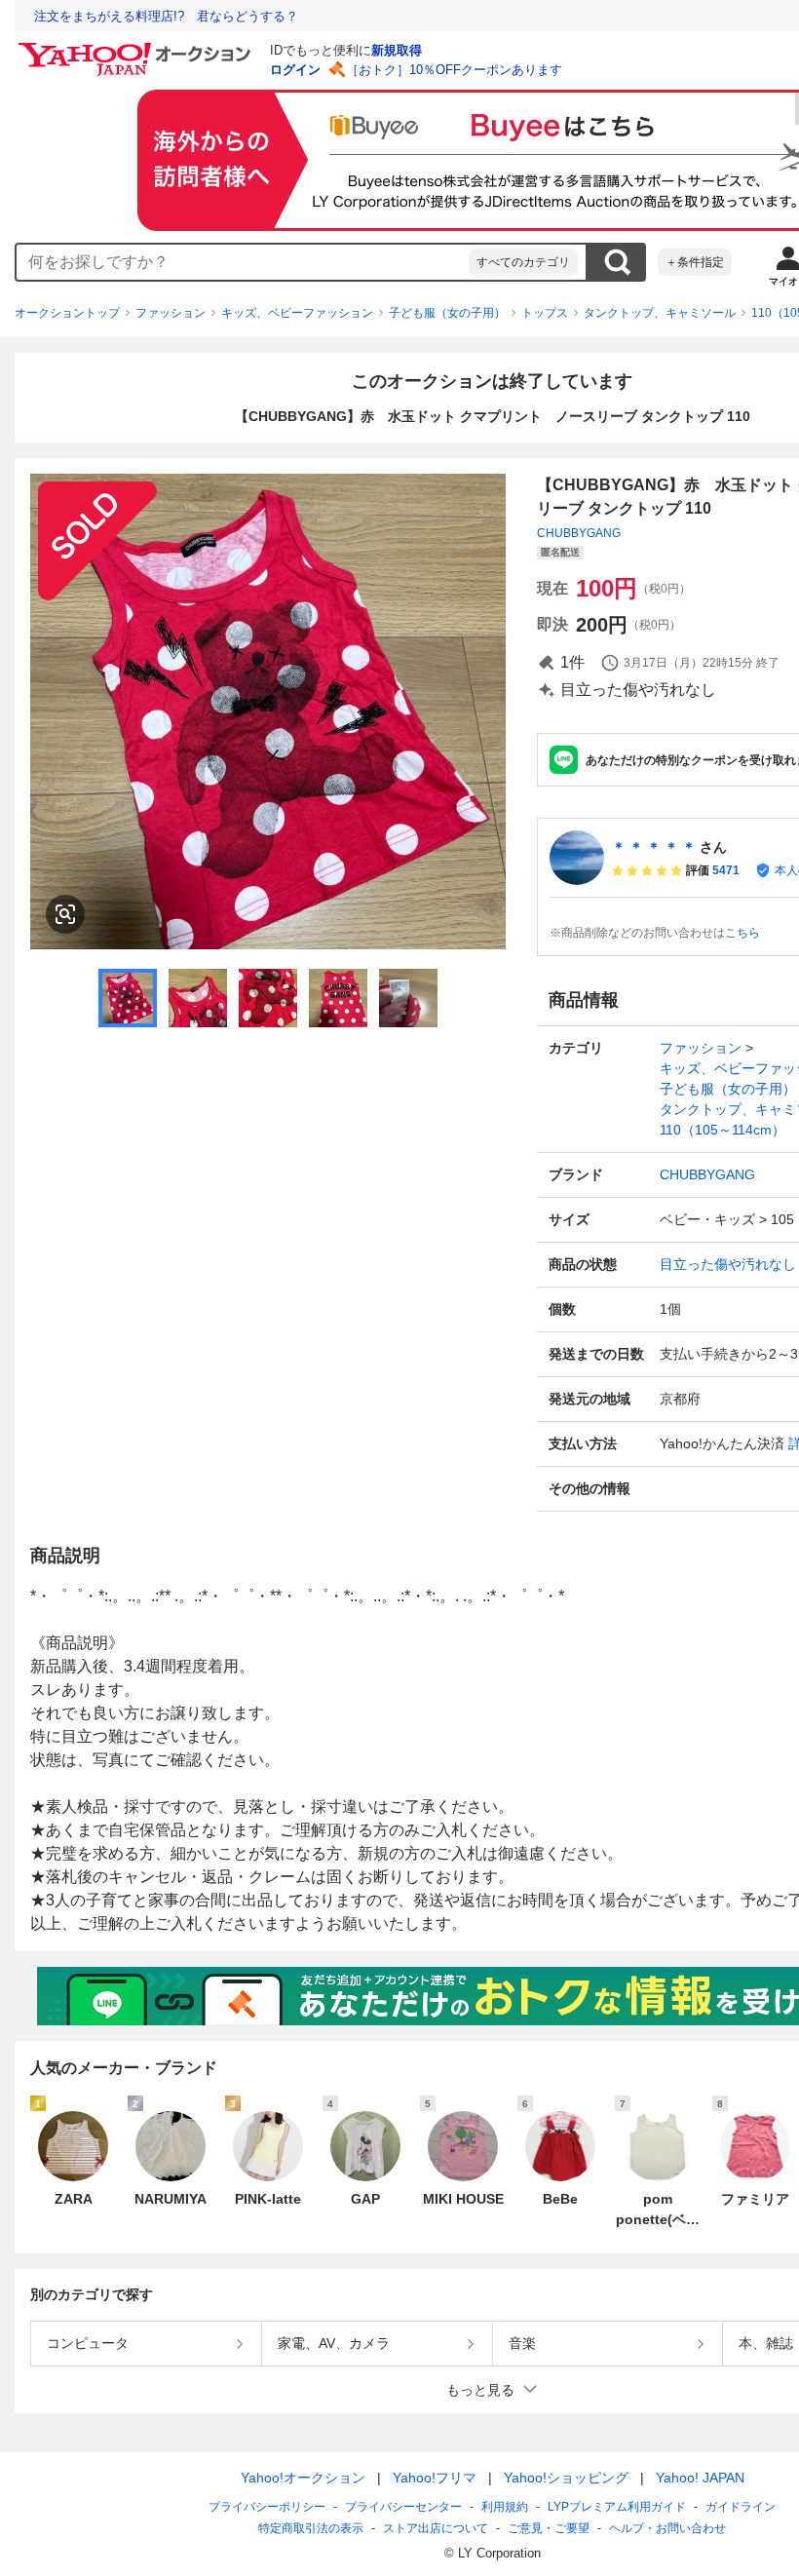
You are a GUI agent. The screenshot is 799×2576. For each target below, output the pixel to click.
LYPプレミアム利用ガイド (617, 2507)
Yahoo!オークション (303, 2478)
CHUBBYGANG (579, 533)
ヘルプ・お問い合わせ (667, 2528)
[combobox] (243, 262)
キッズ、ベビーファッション (297, 313)
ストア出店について (436, 2528)
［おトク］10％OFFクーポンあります (454, 70)
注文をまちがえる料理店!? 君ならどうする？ (166, 16)
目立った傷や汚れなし (728, 1264)
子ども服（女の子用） (447, 313)
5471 (726, 870)
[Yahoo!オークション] (137, 48)
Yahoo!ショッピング (566, 2478)
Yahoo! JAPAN (700, 2478)
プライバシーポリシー (267, 2507)
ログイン (295, 70)
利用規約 (505, 2507)
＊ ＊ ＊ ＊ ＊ (654, 847)
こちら (742, 933)
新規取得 (397, 50)
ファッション (171, 313)
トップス (545, 313)
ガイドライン (741, 2507)
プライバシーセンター (403, 2507)
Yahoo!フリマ (435, 2478)
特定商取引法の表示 (311, 2528)
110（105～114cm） (723, 1130)
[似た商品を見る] (65, 914)
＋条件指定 (695, 262)
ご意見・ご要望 (549, 2528)
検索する (617, 262)
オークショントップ (67, 313)
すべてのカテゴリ (523, 262)
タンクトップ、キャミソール (660, 313)
